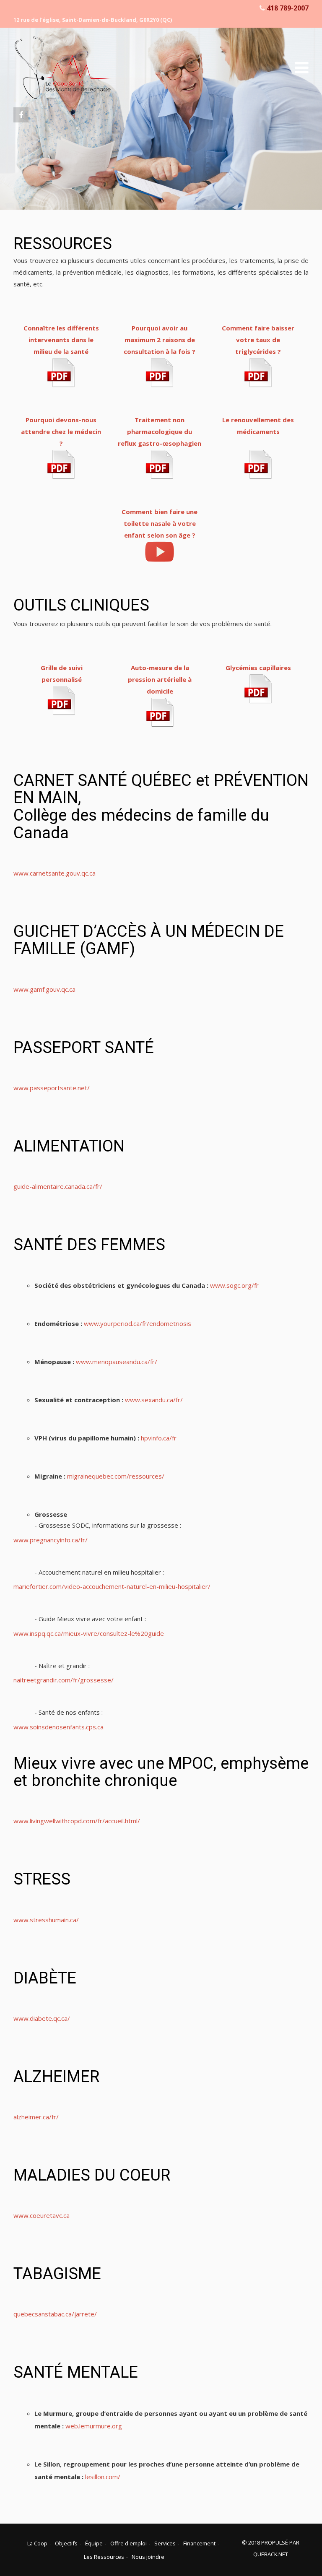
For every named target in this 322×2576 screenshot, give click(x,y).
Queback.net (271, 2554)
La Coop (37, 2543)
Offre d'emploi (129, 2543)
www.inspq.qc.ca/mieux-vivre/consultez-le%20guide (89, 1633)
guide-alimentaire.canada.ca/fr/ (58, 1186)
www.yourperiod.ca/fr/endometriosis (138, 1323)
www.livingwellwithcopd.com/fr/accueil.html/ (77, 1821)
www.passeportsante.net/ (52, 1088)
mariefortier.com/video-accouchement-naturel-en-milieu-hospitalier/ (112, 1586)
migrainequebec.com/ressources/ (116, 1476)
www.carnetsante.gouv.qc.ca (55, 873)
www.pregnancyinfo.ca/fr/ (51, 1540)
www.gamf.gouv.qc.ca (44, 989)
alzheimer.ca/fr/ (36, 2117)
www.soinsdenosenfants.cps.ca (58, 1727)
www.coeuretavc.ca (42, 2215)
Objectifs (66, 2543)
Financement (199, 2543)
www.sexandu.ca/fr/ (154, 1400)
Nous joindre (148, 2557)
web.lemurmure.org (94, 2426)
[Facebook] (21, 115)
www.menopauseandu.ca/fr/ (117, 1362)
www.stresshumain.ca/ (46, 1920)
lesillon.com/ (103, 2477)
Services (165, 2543)
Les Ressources (104, 2557)
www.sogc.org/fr (234, 1285)
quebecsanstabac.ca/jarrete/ (55, 2314)
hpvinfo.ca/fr (159, 1438)
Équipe (94, 2543)
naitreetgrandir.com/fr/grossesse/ (64, 1680)
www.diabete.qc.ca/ (42, 2018)
